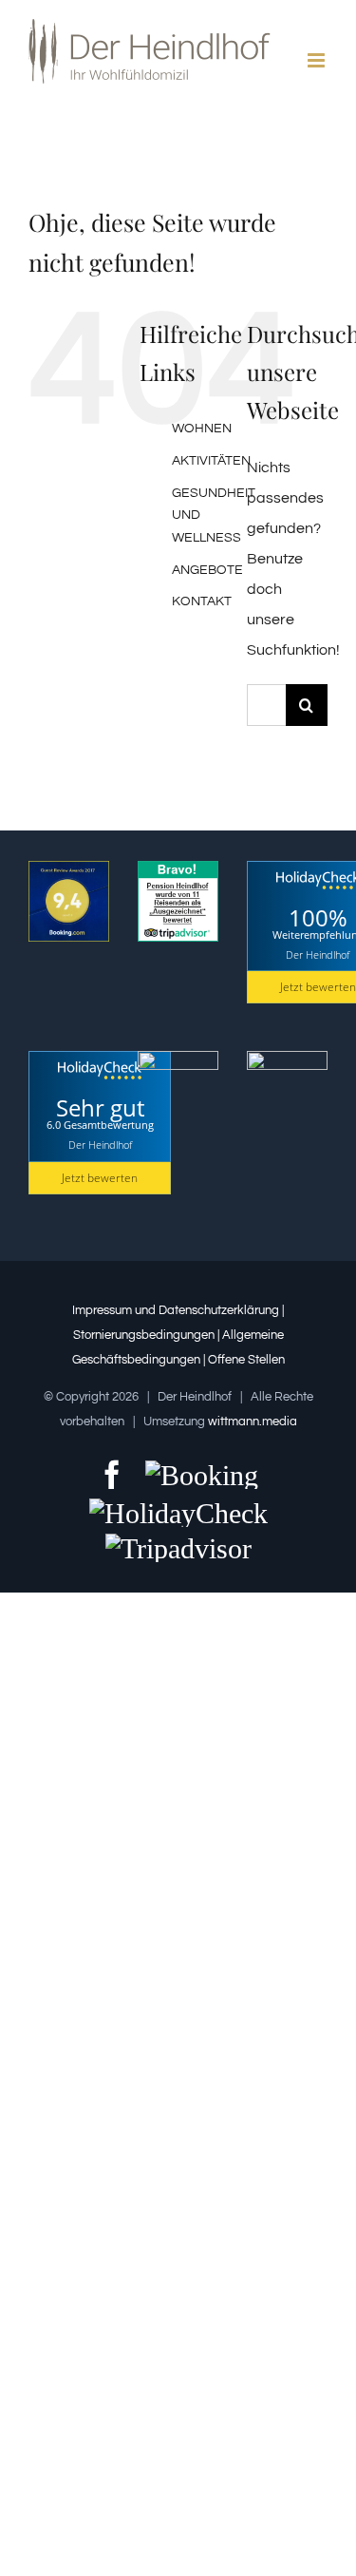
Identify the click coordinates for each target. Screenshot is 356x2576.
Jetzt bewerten (100, 1178)
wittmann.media (253, 1422)
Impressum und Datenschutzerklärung (176, 1310)
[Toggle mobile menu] (318, 60)
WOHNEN (202, 429)
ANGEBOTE (207, 570)
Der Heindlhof (318, 954)
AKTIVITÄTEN (211, 461)
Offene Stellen (246, 1360)
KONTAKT (202, 601)
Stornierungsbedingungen (145, 1335)
